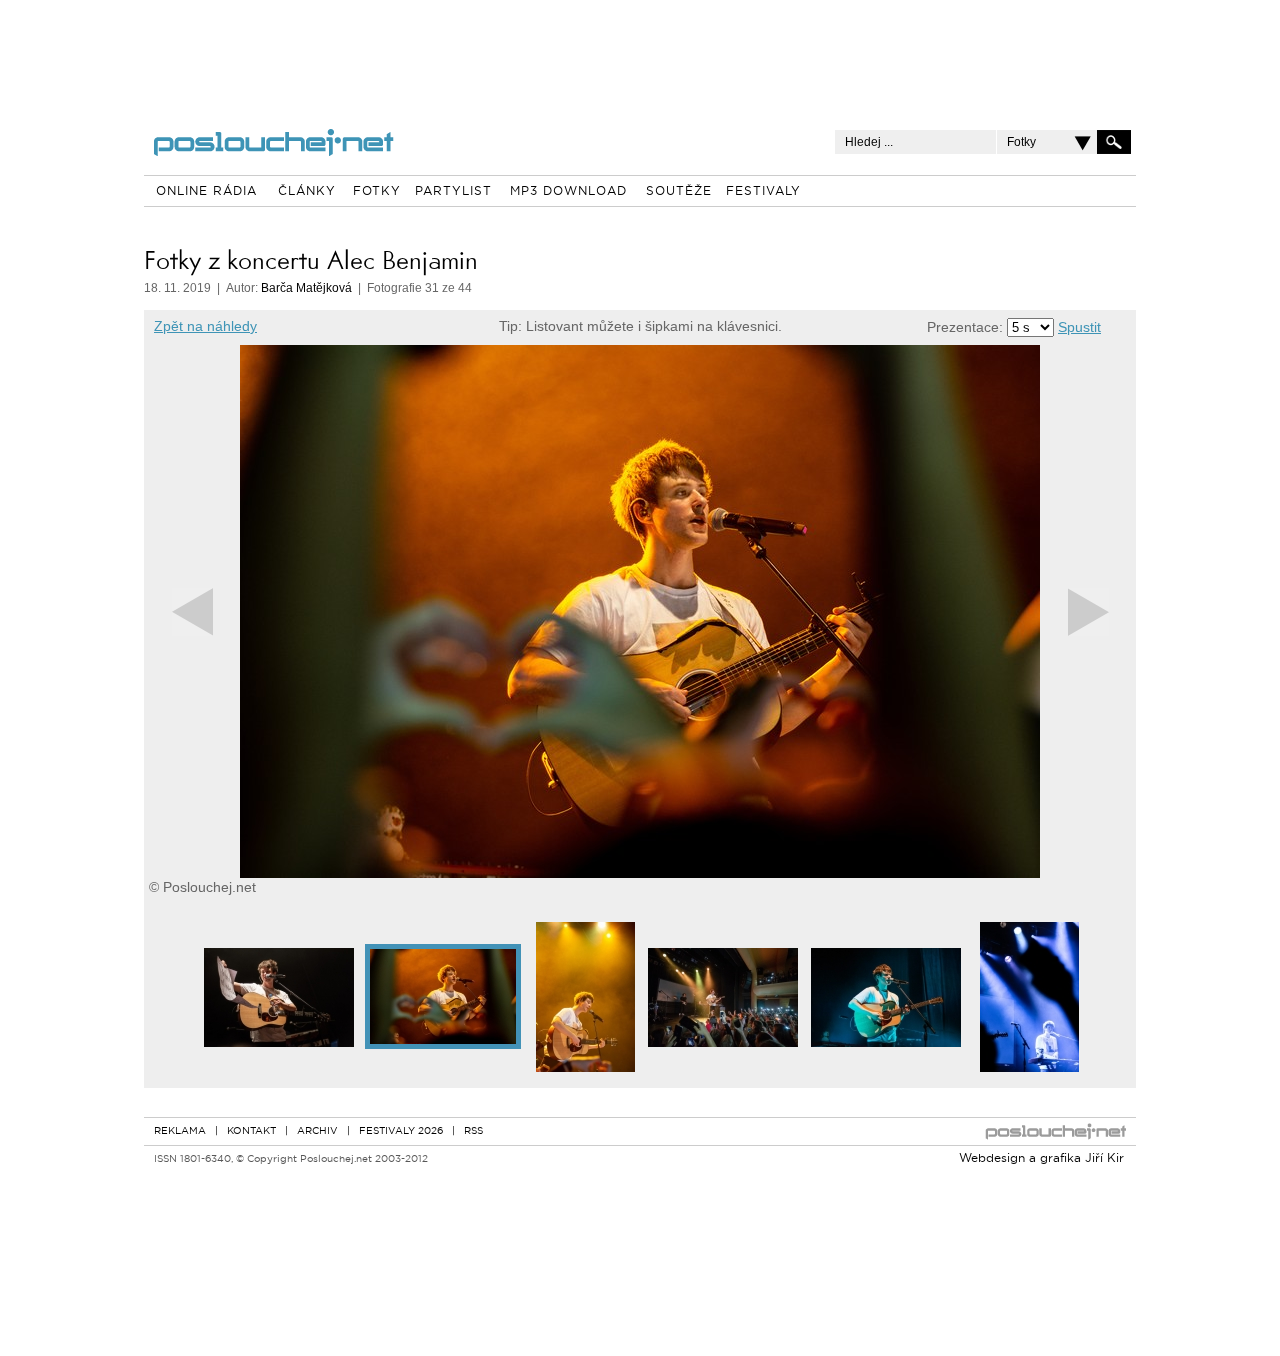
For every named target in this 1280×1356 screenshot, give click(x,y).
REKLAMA (180, 1131)
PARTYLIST (453, 192)
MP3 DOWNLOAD (568, 192)
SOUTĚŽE (679, 192)
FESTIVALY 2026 (401, 1131)
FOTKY (377, 192)
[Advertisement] (640, 50)
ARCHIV (317, 1131)
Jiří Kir (1104, 1159)
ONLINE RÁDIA (206, 192)
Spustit (1079, 327)
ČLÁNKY (307, 192)
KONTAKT (251, 1131)
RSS (473, 1131)
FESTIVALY (763, 192)
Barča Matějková (306, 288)
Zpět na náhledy (205, 326)
